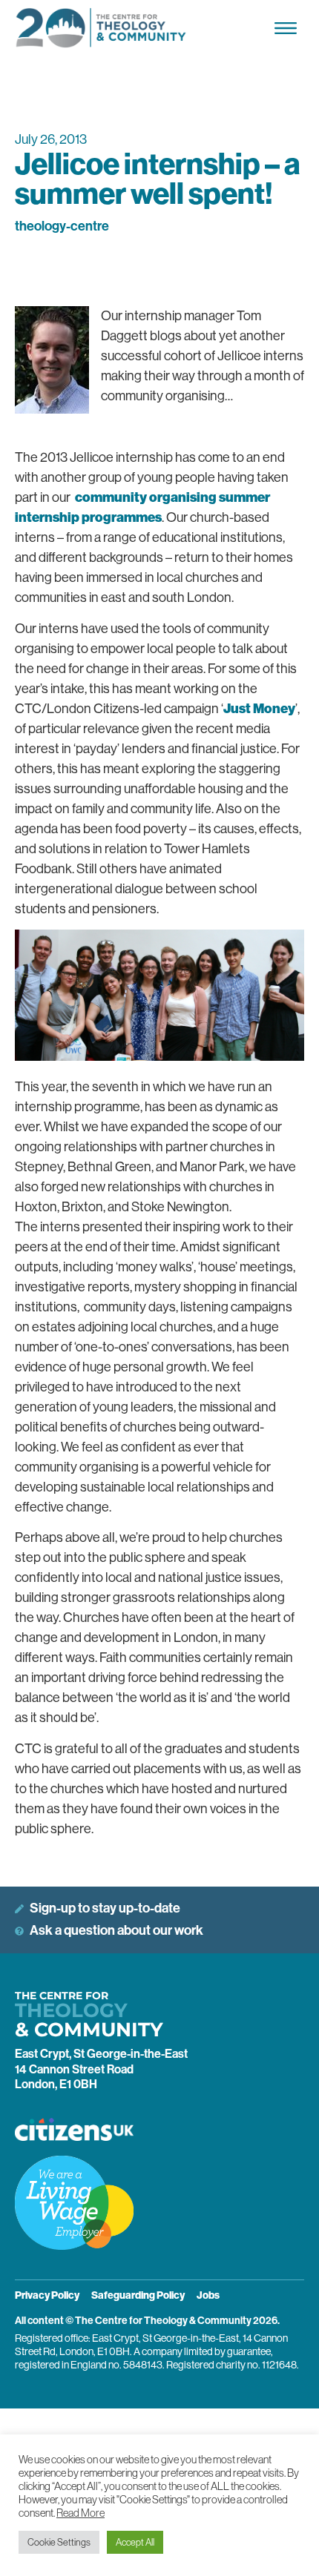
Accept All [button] (135, 2542)
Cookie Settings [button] (59, 2542)
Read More (80, 2513)
